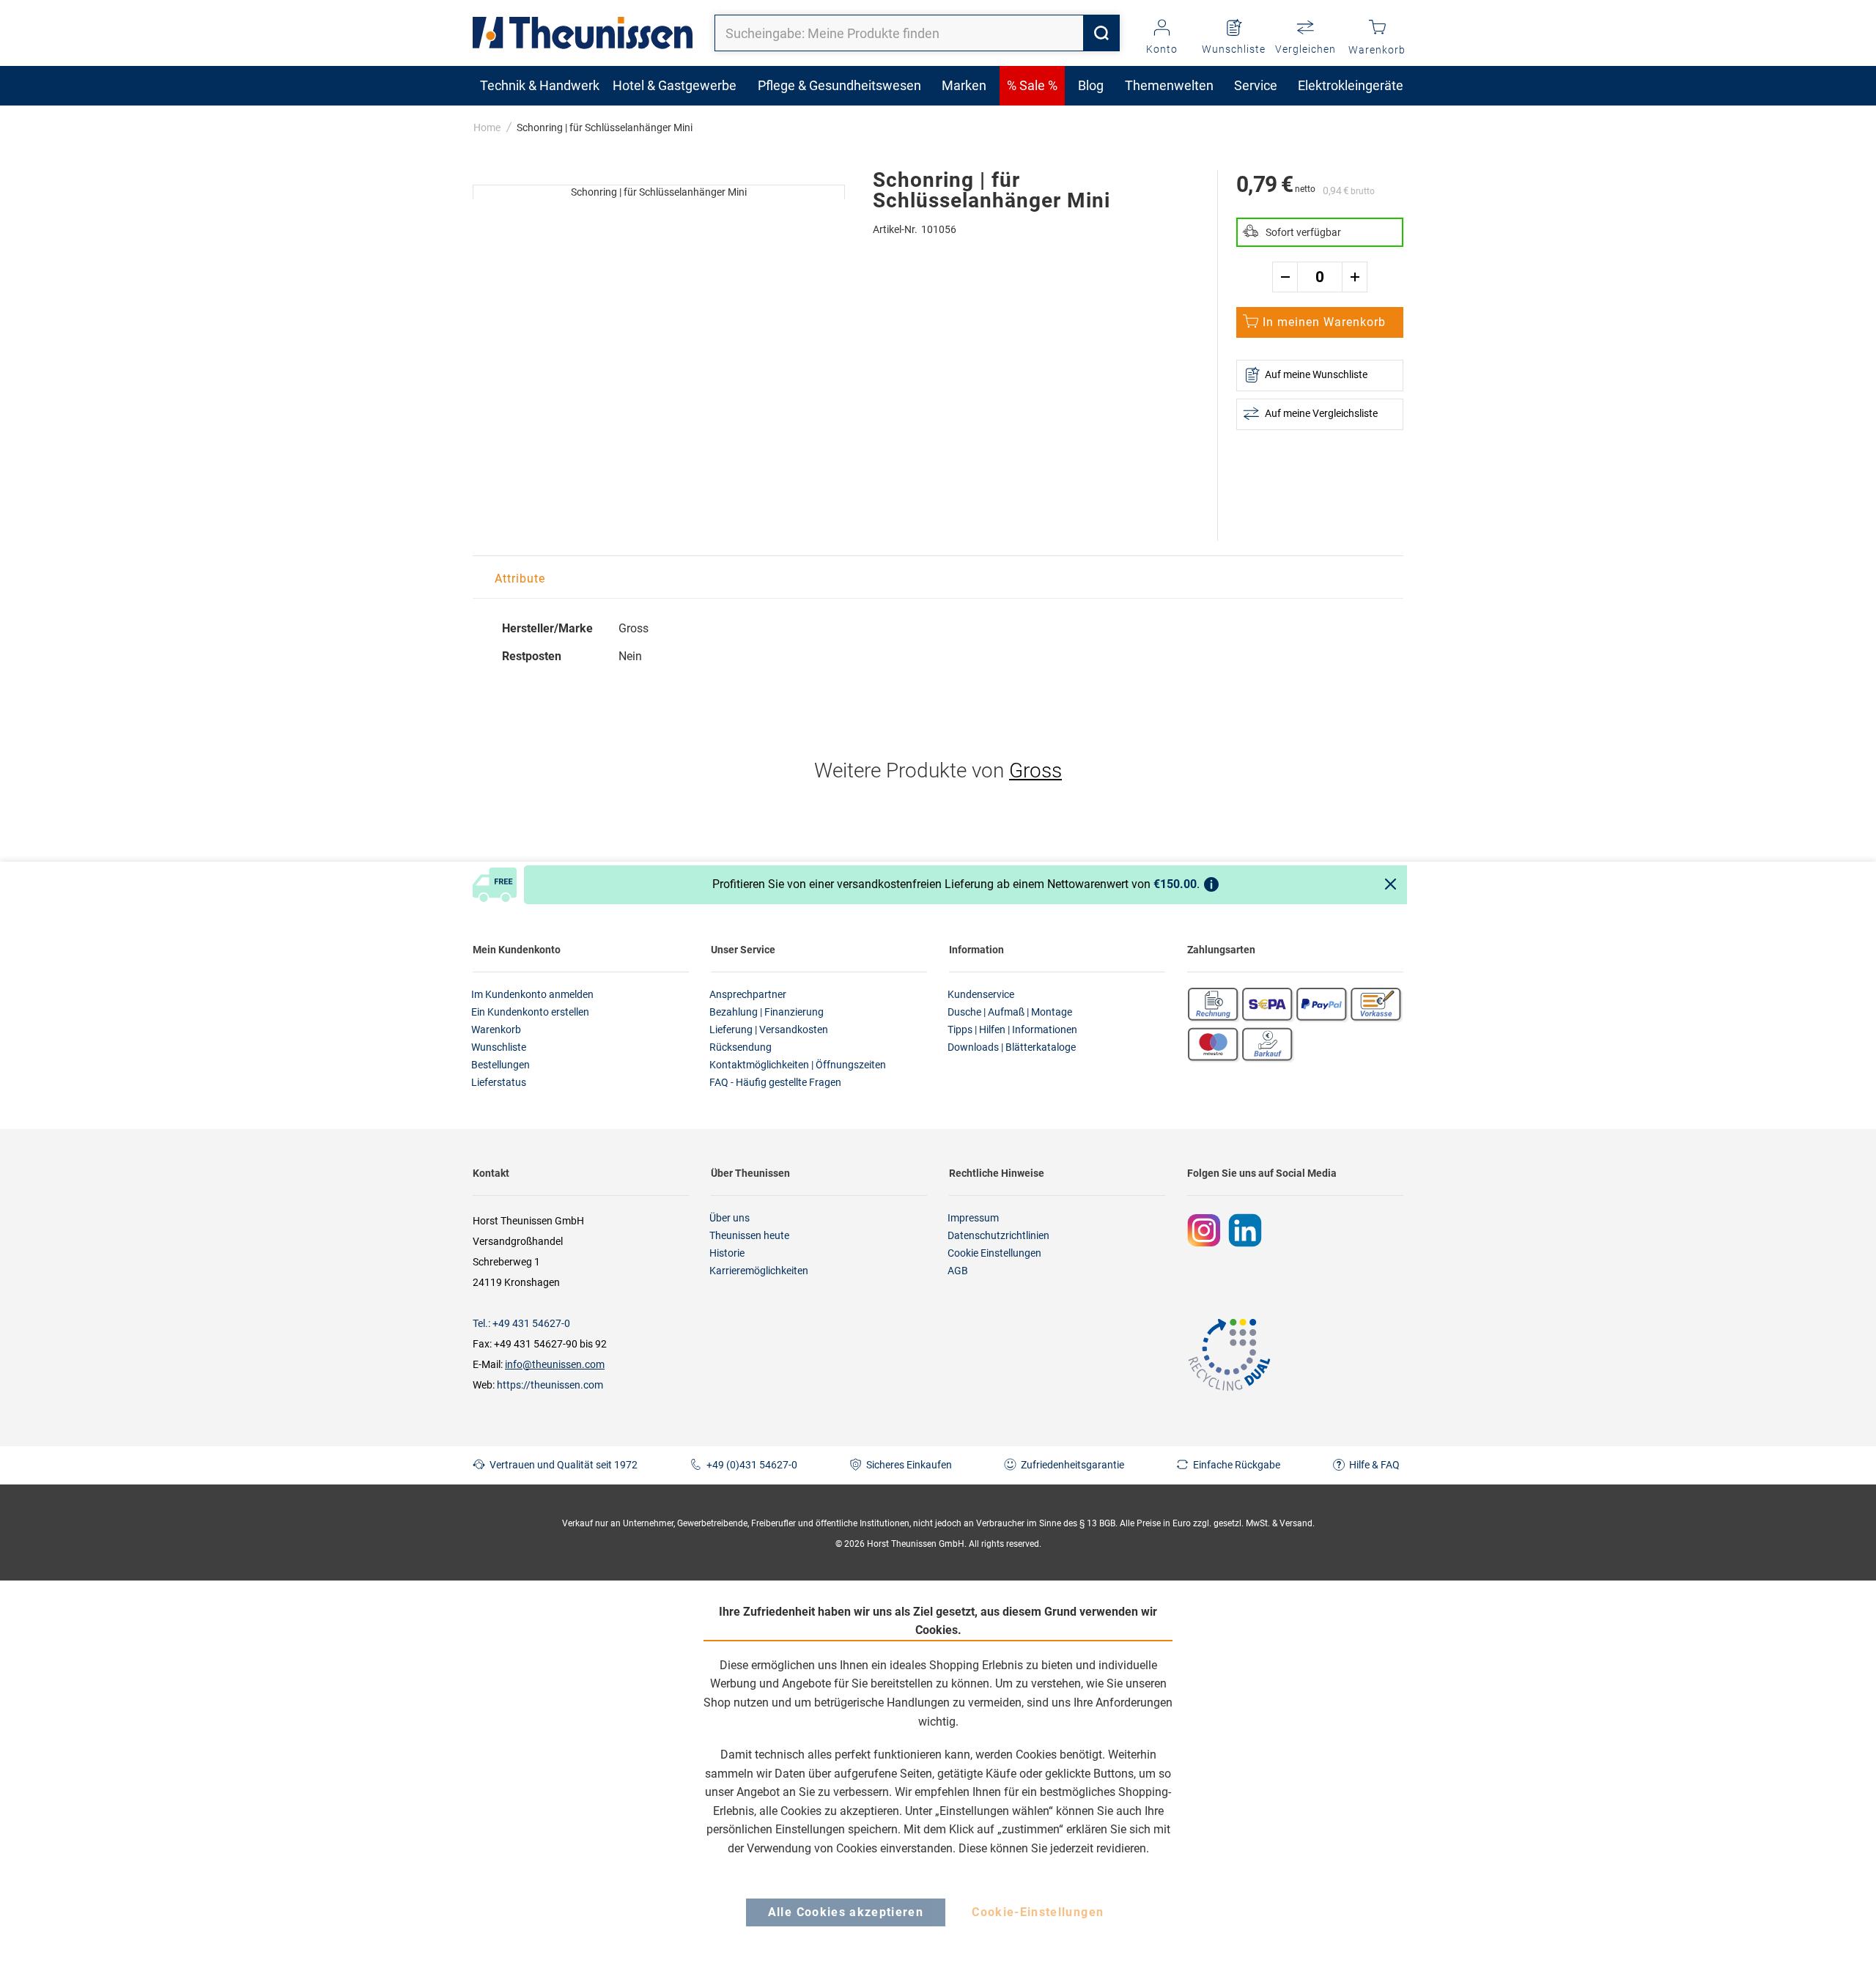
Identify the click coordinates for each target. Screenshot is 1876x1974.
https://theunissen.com (550, 1385)
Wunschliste (499, 1047)
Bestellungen (501, 1065)
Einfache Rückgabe (1237, 1465)
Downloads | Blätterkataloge (1012, 1047)
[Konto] (1162, 29)
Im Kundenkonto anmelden (532, 994)
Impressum (973, 1218)
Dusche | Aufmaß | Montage (1010, 1012)
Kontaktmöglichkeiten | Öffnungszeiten (798, 1065)
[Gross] (492, 155)
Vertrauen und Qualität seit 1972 (564, 1465)
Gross (1035, 770)
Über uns (730, 1218)
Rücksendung (741, 1047)
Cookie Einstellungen (994, 1253)
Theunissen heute (749, 1235)
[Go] (1101, 33)
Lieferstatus (499, 1082)
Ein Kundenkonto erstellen (530, 1012)
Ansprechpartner (748, 994)
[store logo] (583, 33)
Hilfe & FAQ (1374, 1465)
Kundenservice (981, 994)
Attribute (520, 578)
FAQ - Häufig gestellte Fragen (775, 1082)
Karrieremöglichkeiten (759, 1271)
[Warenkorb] (1377, 29)
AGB (958, 1271)
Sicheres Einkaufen (909, 1465)
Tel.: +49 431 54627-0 (521, 1323)
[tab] (520, 579)
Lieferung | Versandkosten (769, 1029)
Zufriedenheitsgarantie (1072, 1465)
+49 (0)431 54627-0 (752, 1465)
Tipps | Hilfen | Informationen (1012, 1029)
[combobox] (917, 33)
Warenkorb (496, 1029)
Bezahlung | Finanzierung (767, 1012)
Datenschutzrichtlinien (998, 1235)
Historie (727, 1253)
